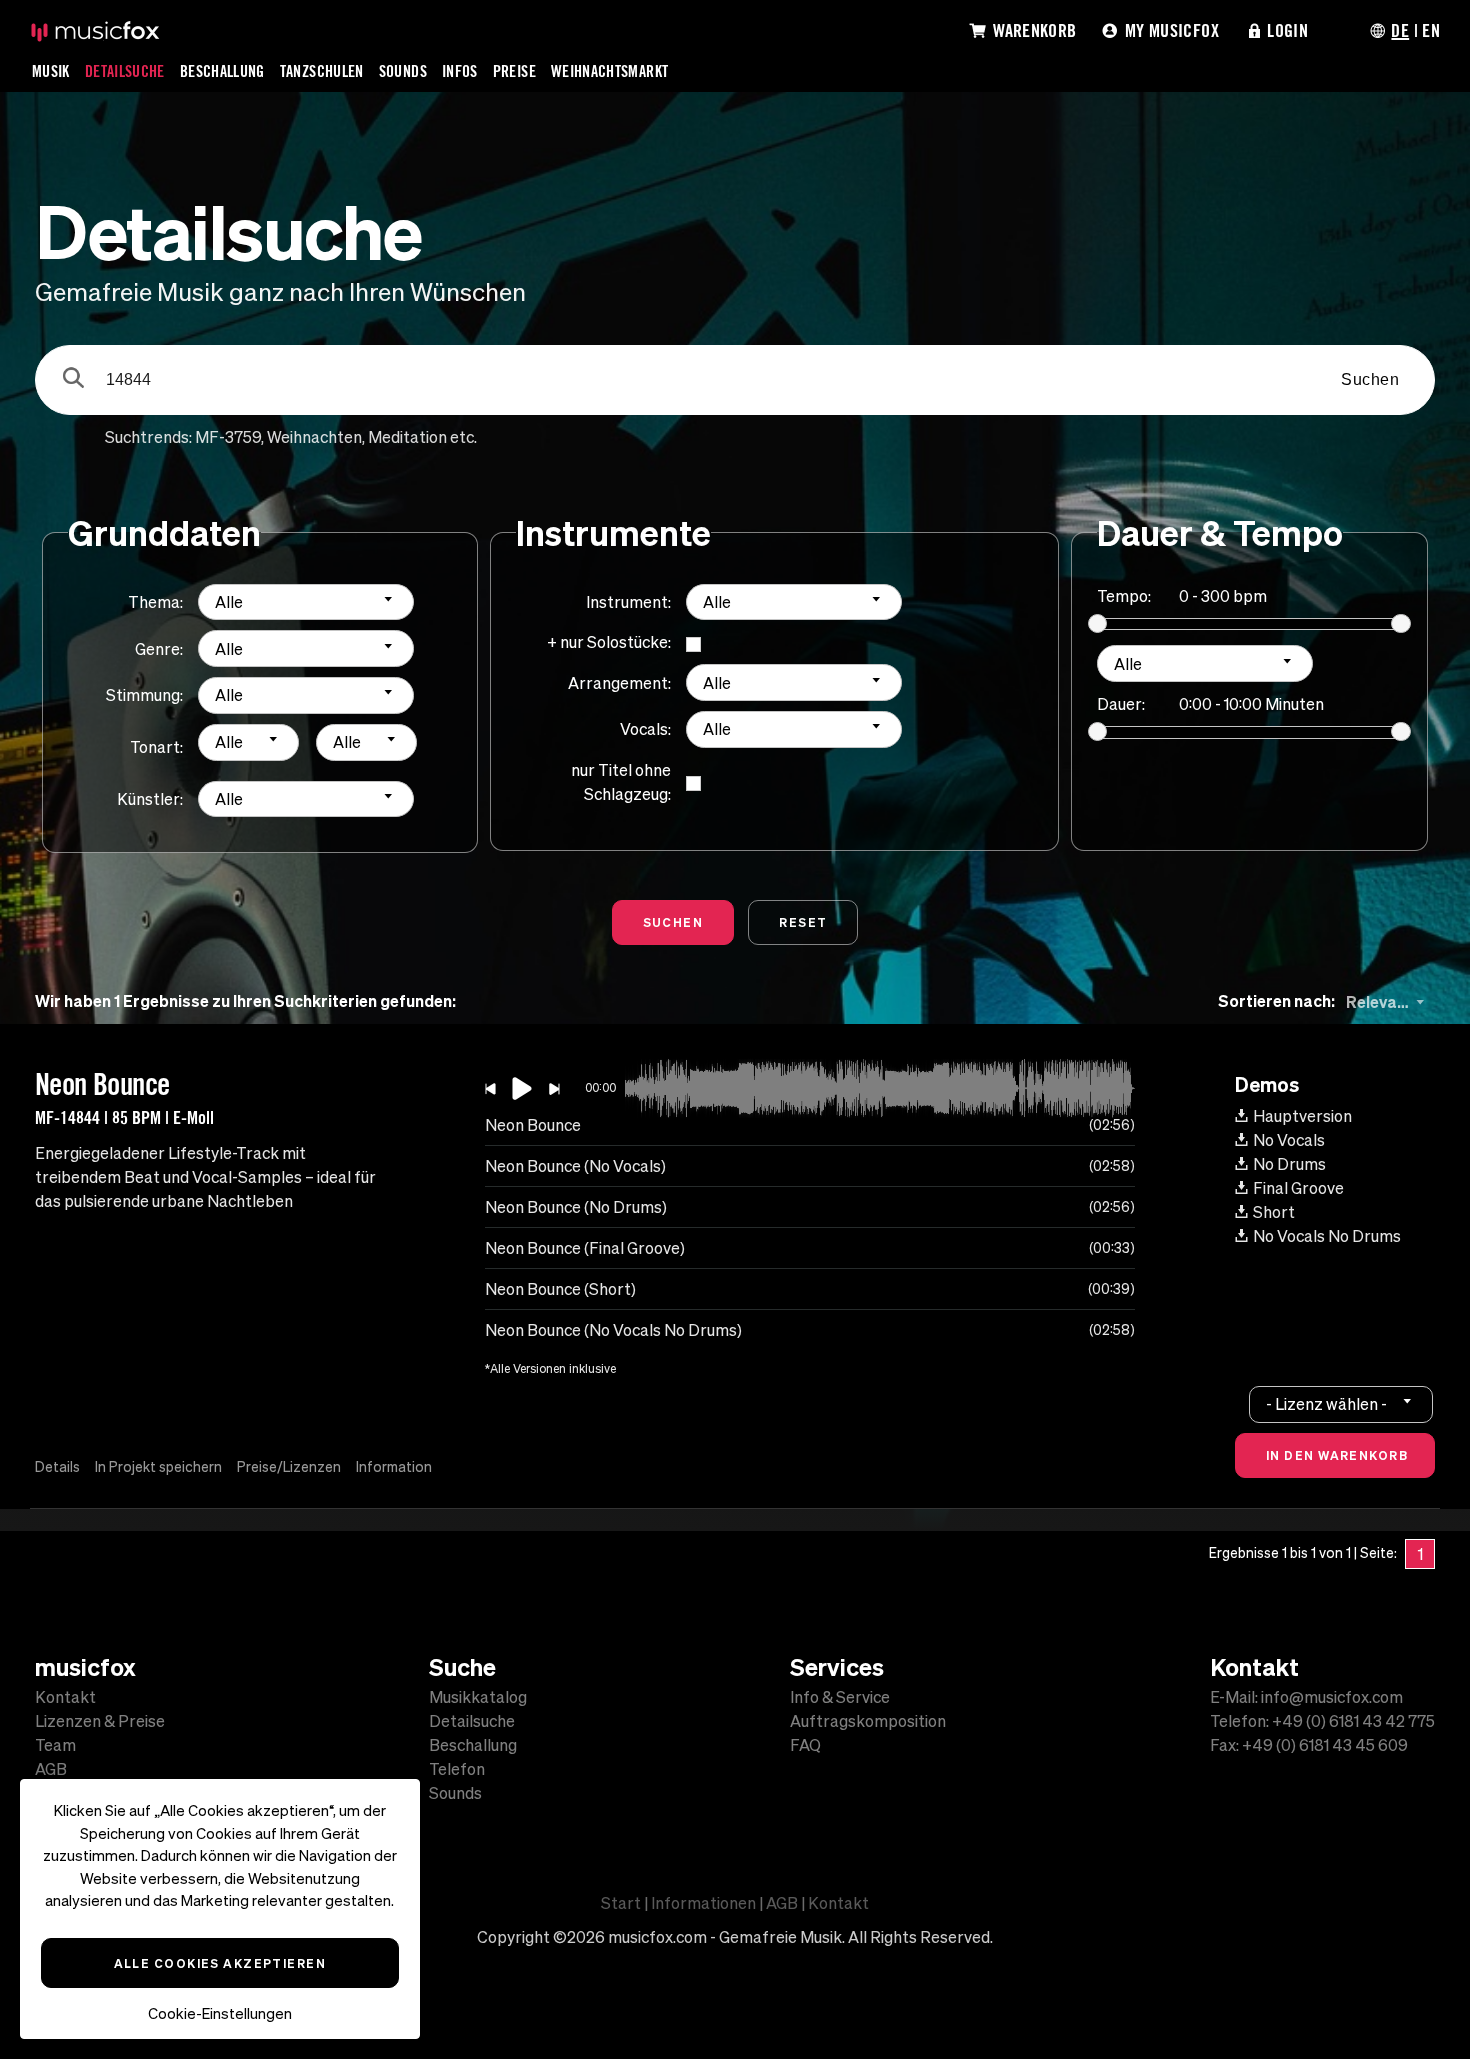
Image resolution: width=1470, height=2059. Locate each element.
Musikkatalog (478, 1697)
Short (1274, 1212)
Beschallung (222, 71)
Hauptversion (1302, 1116)
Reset (803, 922)
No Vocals (1289, 1140)
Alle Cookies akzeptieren (220, 1963)
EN (1431, 30)
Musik (51, 71)
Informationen (703, 1903)
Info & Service (840, 1697)
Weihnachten (314, 437)
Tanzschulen (322, 71)
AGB (51, 1769)
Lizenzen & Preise (100, 1721)
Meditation (407, 437)
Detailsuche (125, 71)
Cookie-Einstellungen (220, 2013)
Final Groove (1298, 1188)
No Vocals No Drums (1327, 1236)
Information (394, 1467)
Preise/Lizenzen (289, 1467)
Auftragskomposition (868, 1721)
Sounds (403, 71)
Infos (460, 71)
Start (621, 1903)
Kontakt (65, 1697)
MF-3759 (228, 437)
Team (55, 1745)
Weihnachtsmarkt (609, 71)
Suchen (1370, 379)
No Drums (1289, 1164)
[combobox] (306, 602)
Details (57, 1467)
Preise (514, 71)
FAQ (805, 1745)
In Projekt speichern (158, 1467)
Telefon (457, 1769)
